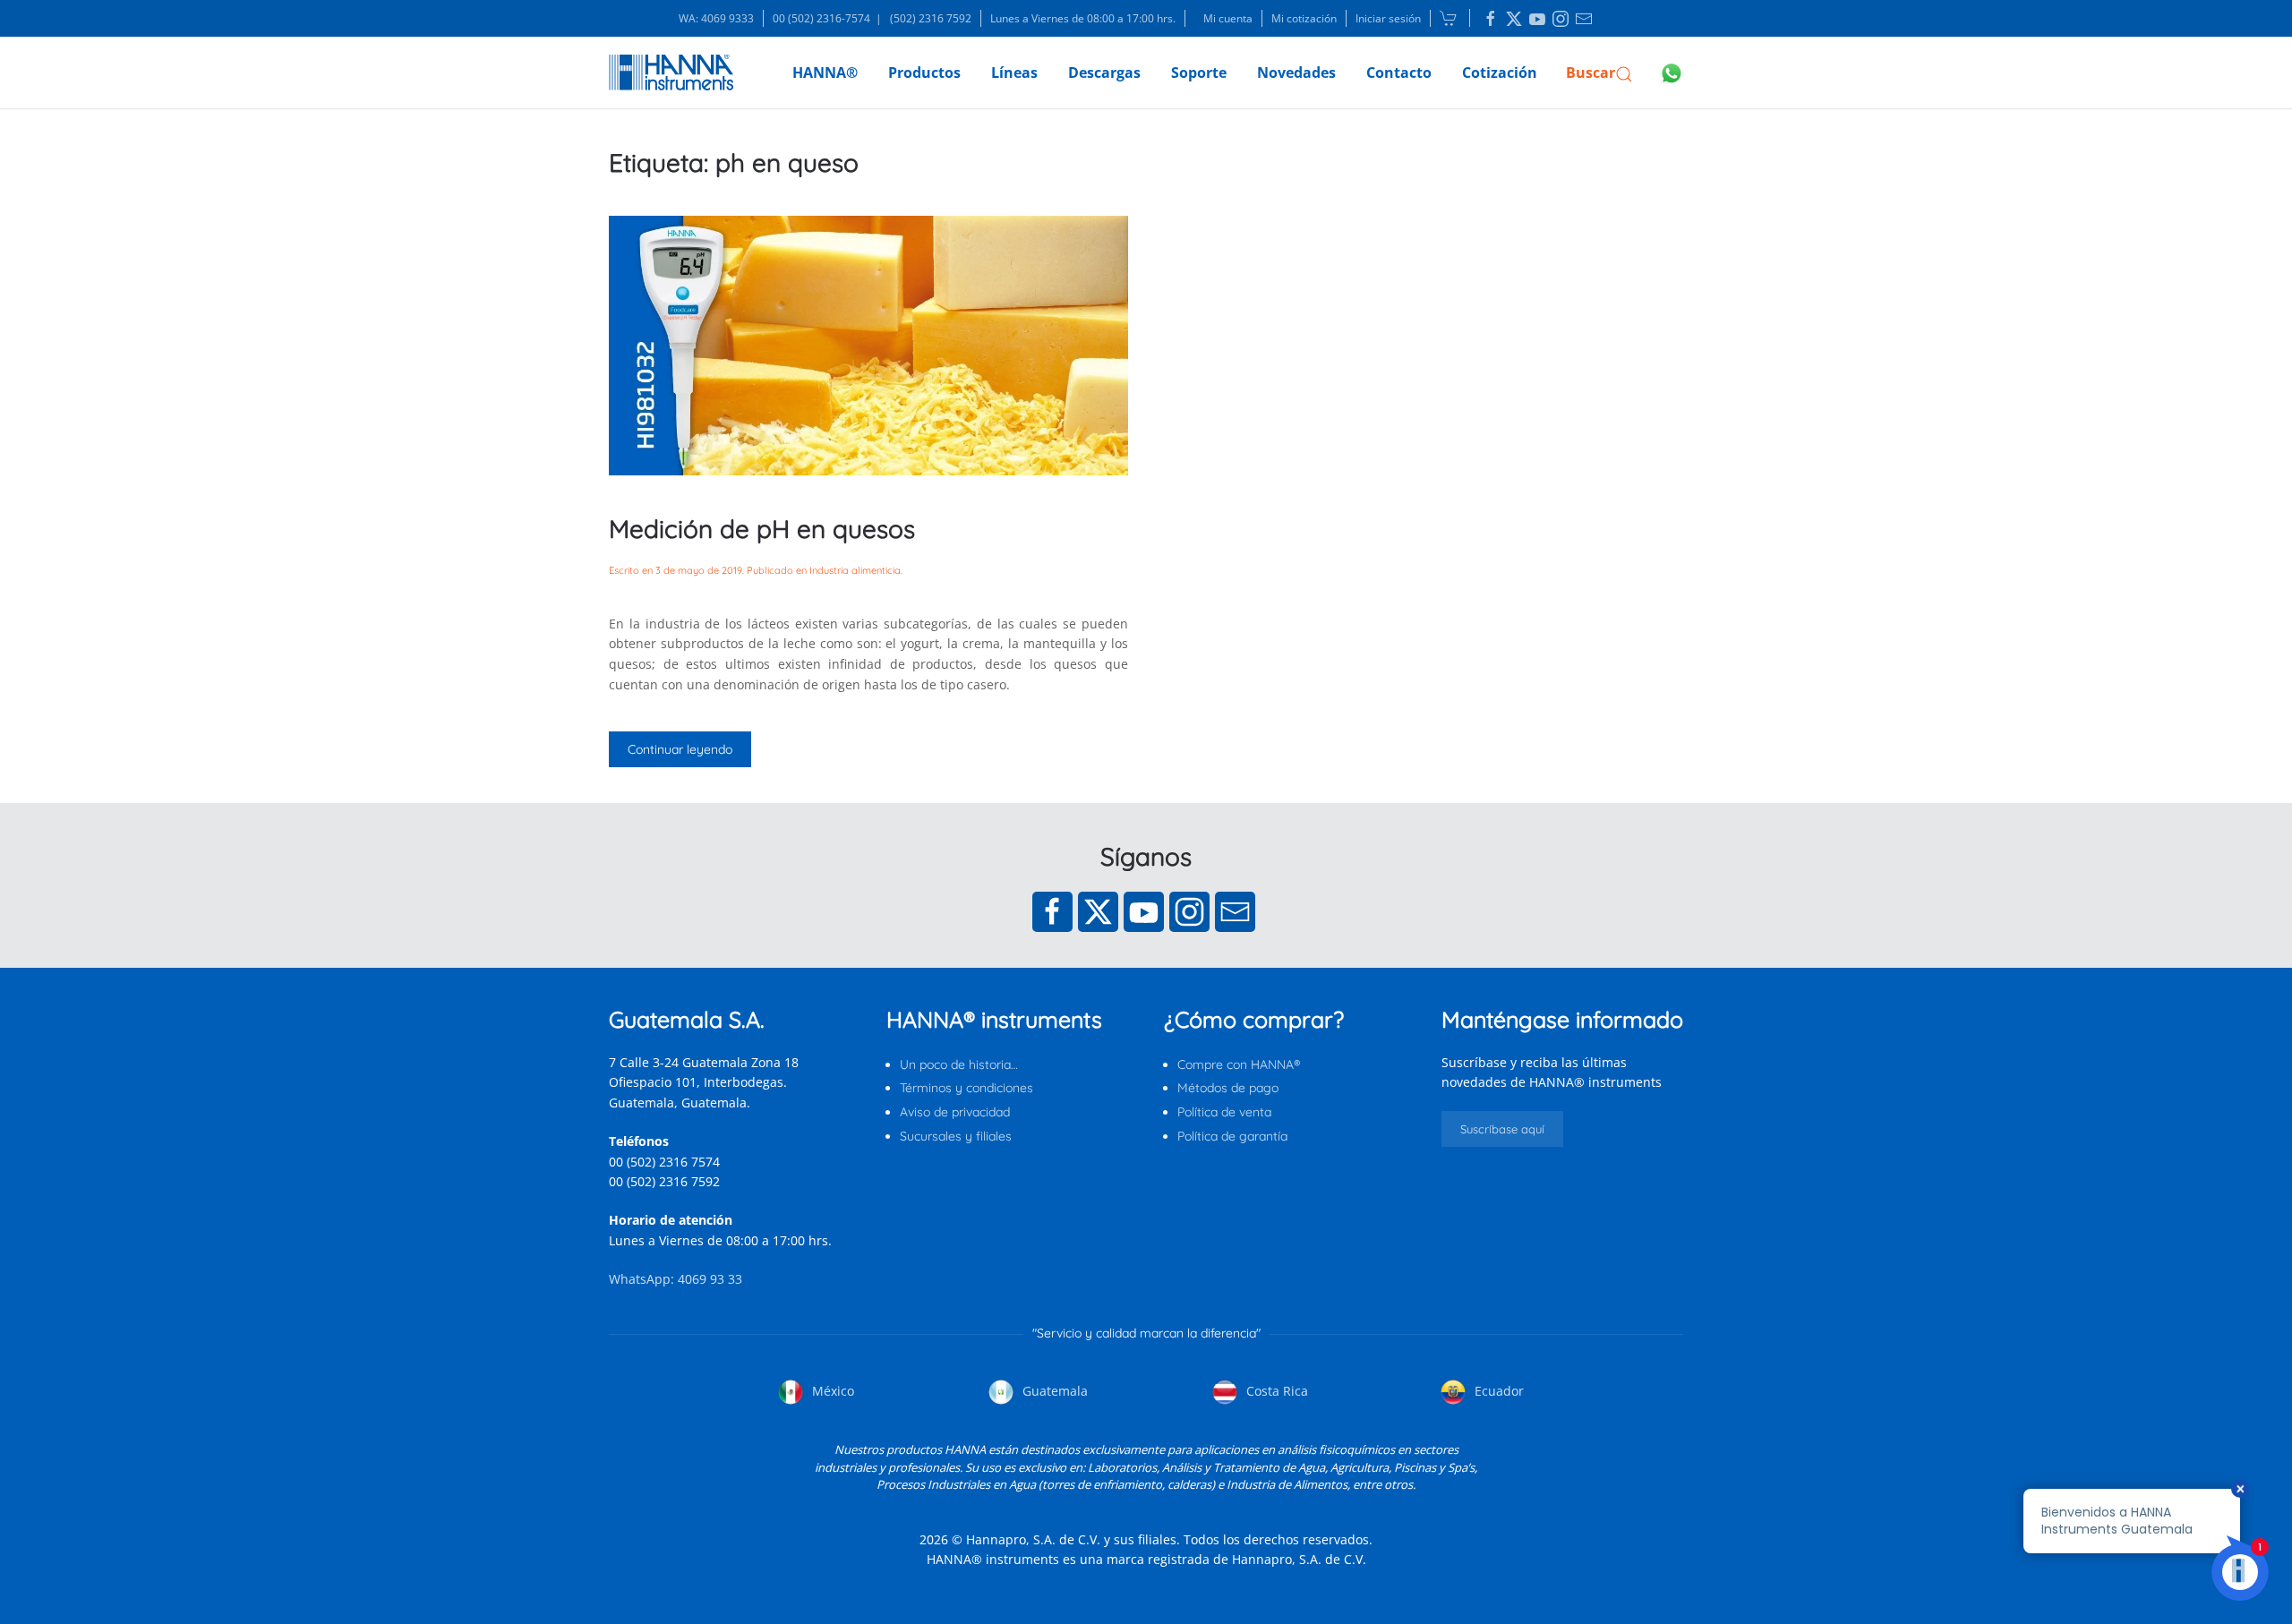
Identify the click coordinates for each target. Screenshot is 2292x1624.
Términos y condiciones (966, 1088)
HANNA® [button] (825, 73)
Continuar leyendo (680, 749)
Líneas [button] (1014, 73)
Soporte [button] (1199, 73)
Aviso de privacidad (955, 1112)
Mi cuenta (1228, 18)
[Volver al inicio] (671, 73)
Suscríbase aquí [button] (1502, 1129)
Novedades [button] (1296, 73)
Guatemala (1053, 1391)
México (831, 1391)
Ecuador (1497, 1391)
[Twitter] (1098, 912)
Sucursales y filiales (956, 1136)
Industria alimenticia (855, 570)
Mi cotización (1304, 18)
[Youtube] (1144, 912)
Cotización (1500, 73)
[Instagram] (1189, 912)
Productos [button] (924, 73)
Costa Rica (1275, 1391)
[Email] (1235, 912)
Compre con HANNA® (1239, 1064)
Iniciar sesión (1388, 18)
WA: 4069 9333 (716, 18)
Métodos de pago (1228, 1088)
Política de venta (1224, 1112)
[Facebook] (1052, 912)
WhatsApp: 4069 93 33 (676, 1279)
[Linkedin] (1491, 19)
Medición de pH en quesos (762, 529)
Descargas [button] (1104, 73)
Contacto (1399, 73)
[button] (1599, 73)
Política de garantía (1232, 1136)
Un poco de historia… (959, 1064)
